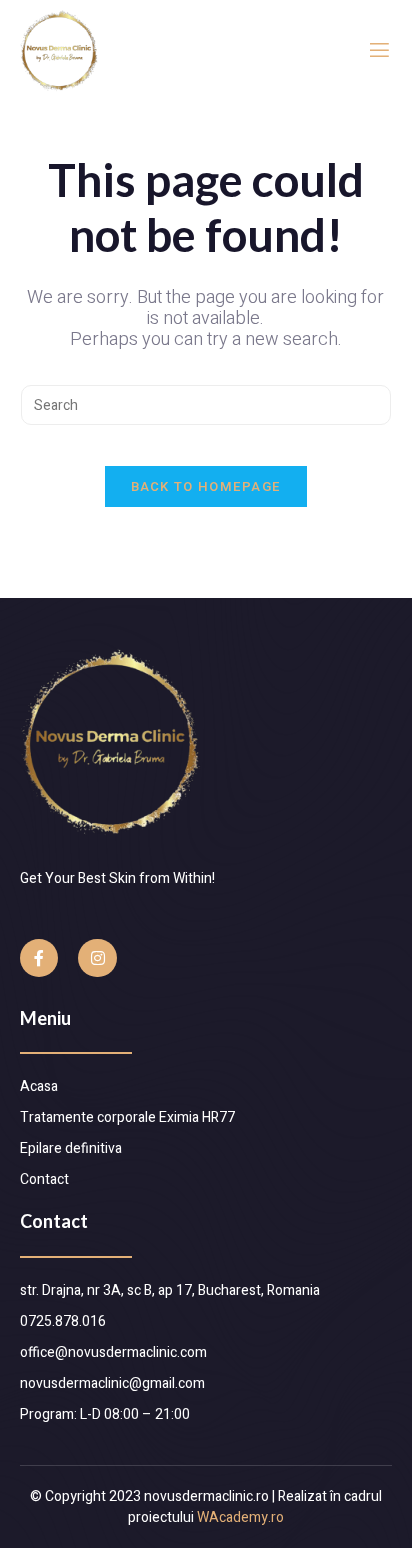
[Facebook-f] (39, 958)
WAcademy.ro (240, 1517)
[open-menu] (379, 50)
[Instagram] (97, 958)
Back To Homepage (206, 486)
